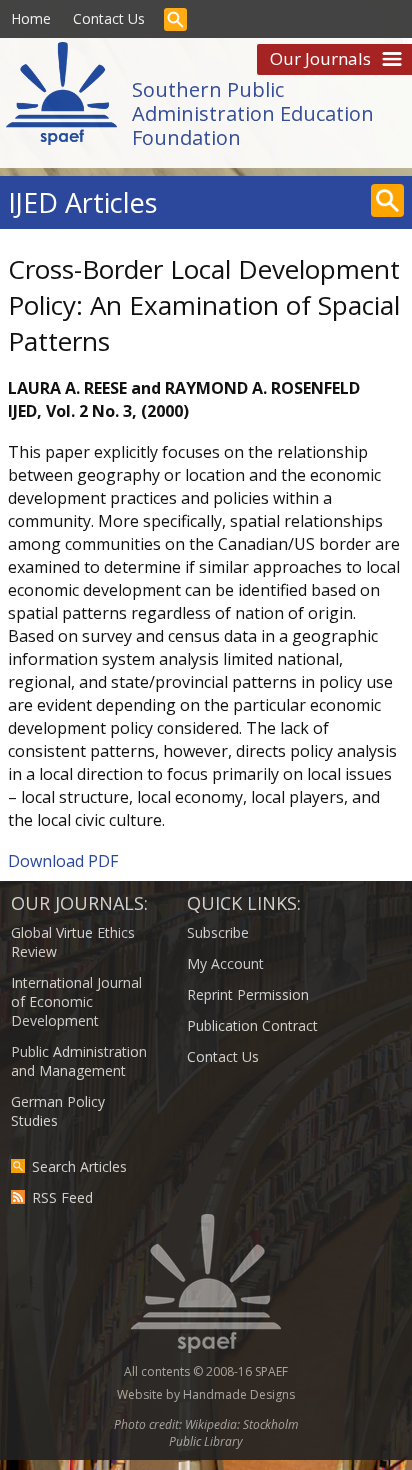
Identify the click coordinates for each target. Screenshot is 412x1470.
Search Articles (79, 1166)
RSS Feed (62, 1197)
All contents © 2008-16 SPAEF (206, 1371)
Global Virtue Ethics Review (73, 942)
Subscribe (218, 932)
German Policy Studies (58, 1111)
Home (31, 18)
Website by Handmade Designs (206, 1394)
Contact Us (109, 18)
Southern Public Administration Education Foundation (253, 113)
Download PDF (63, 861)
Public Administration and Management (79, 1061)
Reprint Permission (248, 994)
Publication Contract (252, 1025)
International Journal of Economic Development (76, 1001)
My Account (225, 963)
